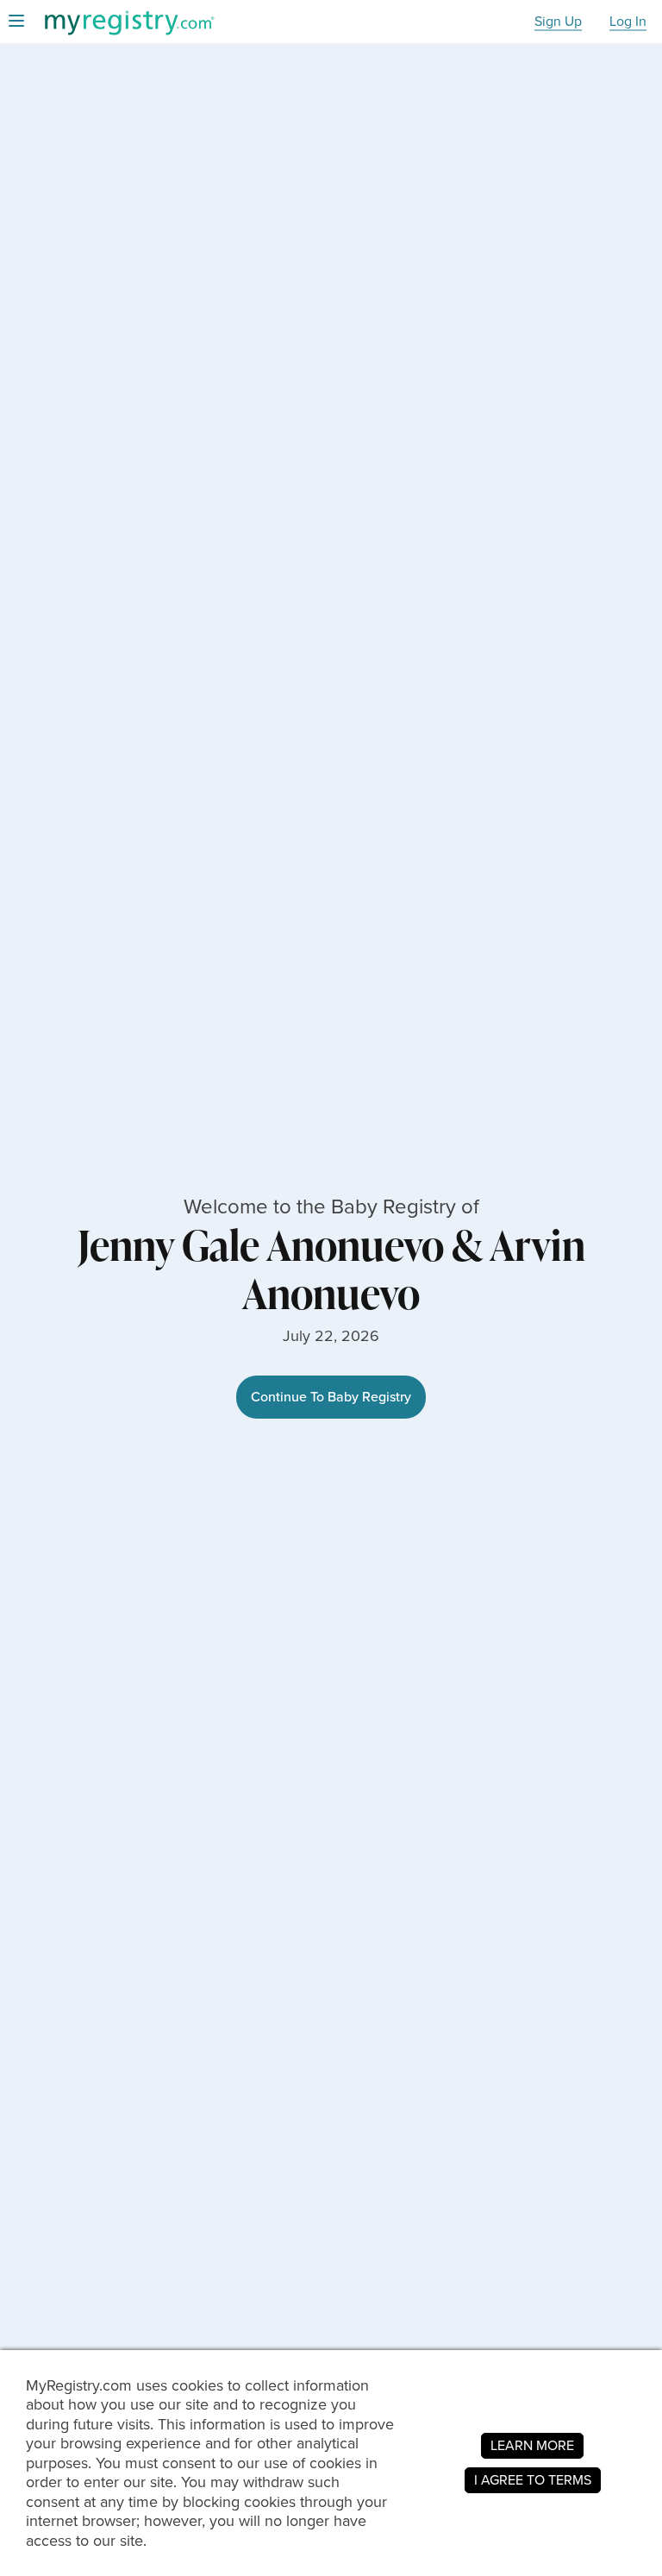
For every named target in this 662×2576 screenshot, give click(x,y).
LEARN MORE (532, 2445)
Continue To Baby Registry (331, 1397)
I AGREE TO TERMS (533, 2480)
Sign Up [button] (558, 22)
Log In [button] (628, 22)
